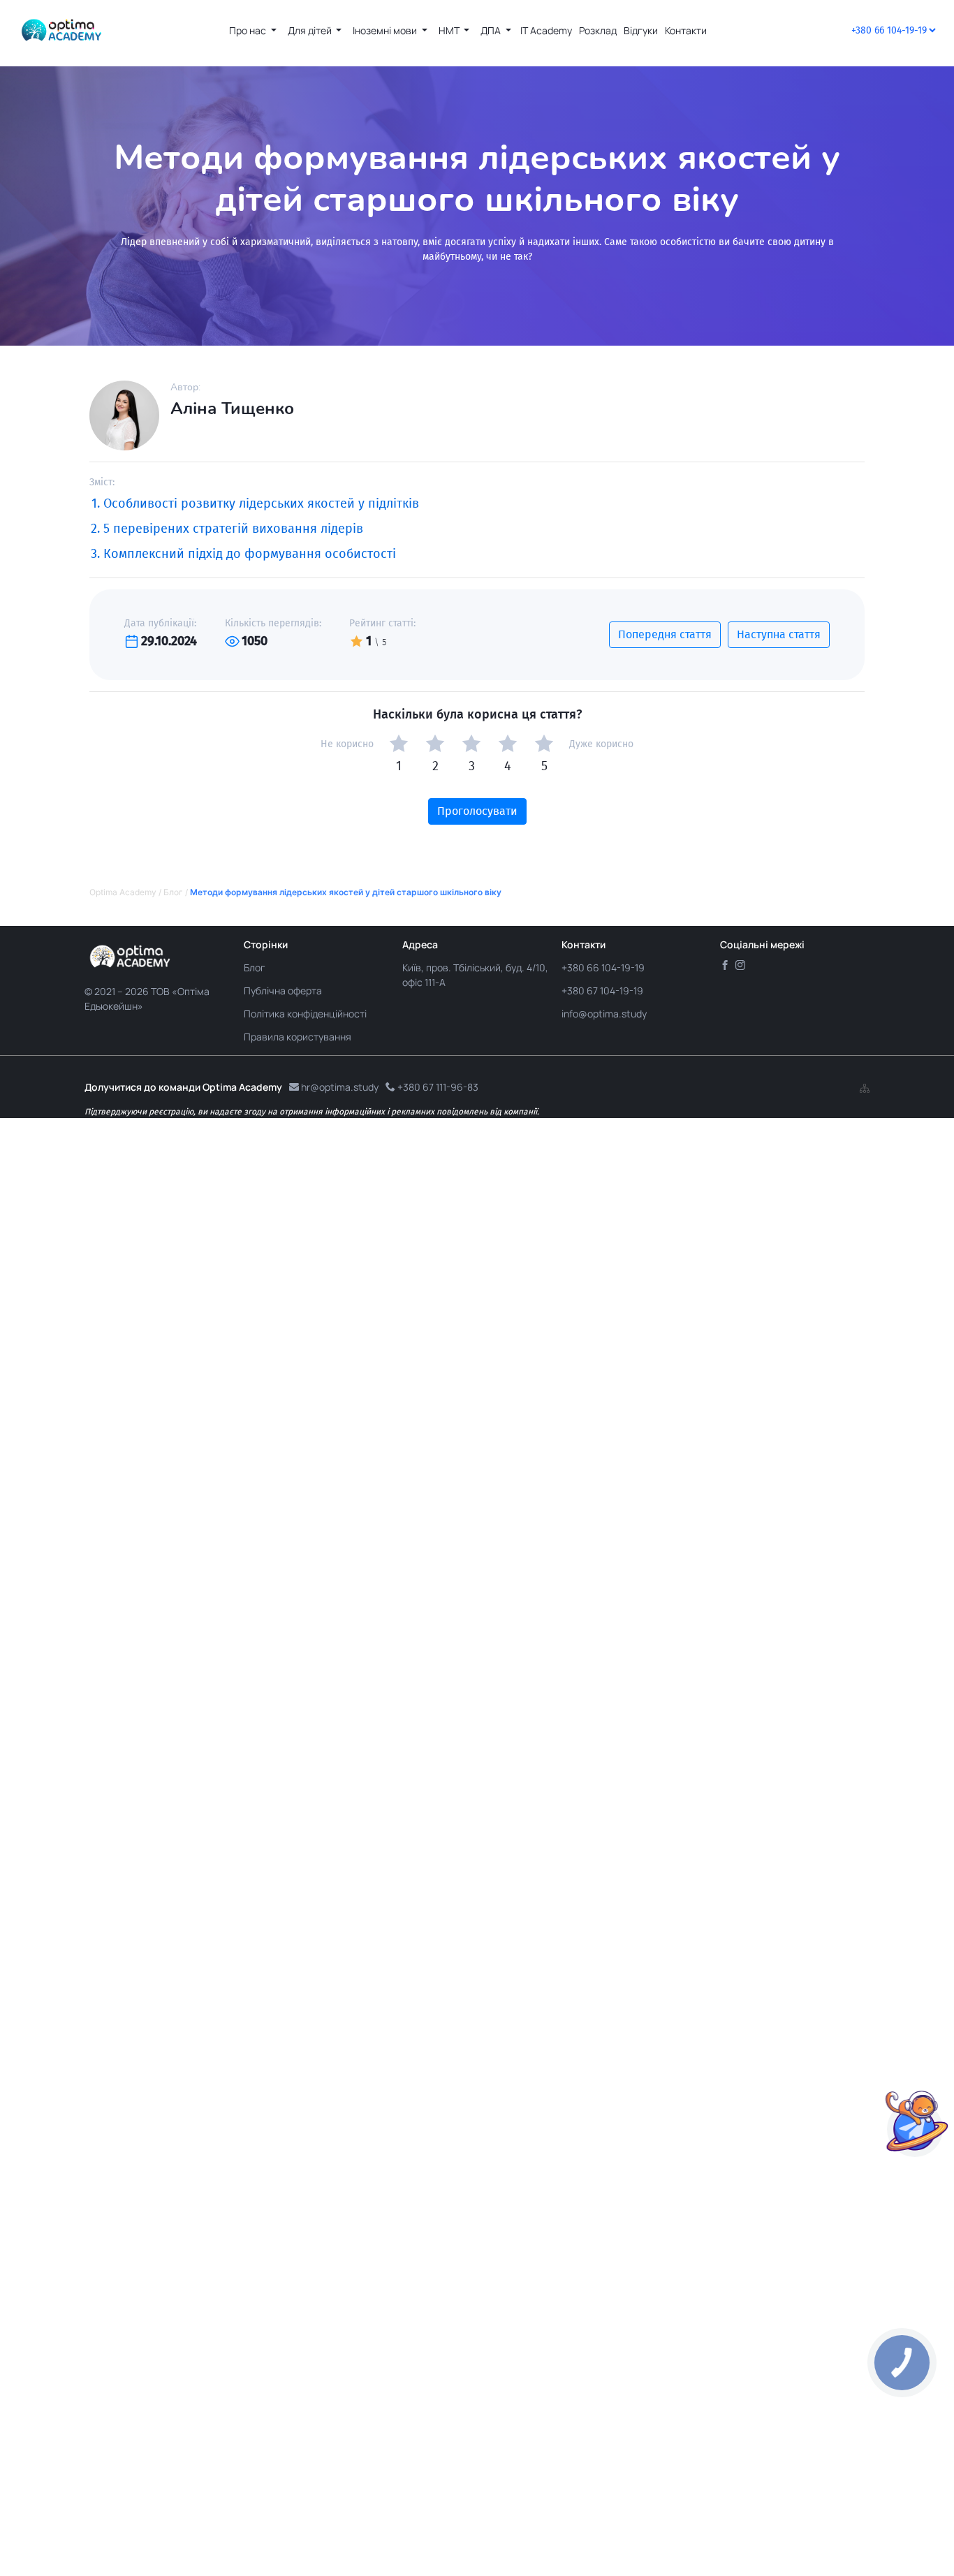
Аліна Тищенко (232, 409)
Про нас (249, 30)
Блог (173, 892)
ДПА (492, 30)
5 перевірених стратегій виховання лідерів (233, 529)
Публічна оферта (283, 991)
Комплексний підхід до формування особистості (250, 554)
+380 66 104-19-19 (603, 967)
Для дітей (311, 30)
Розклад (598, 30)
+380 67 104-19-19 (602, 991)
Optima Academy (123, 892)
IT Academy (546, 30)
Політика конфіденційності (305, 1014)
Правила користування (298, 1037)
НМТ (450, 30)
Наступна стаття (779, 634)
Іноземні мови (386, 30)
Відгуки (641, 30)
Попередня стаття (665, 634)
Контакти (686, 30)
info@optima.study (604, 1014)
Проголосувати (477, 811)
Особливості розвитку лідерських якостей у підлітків (261, 503)
